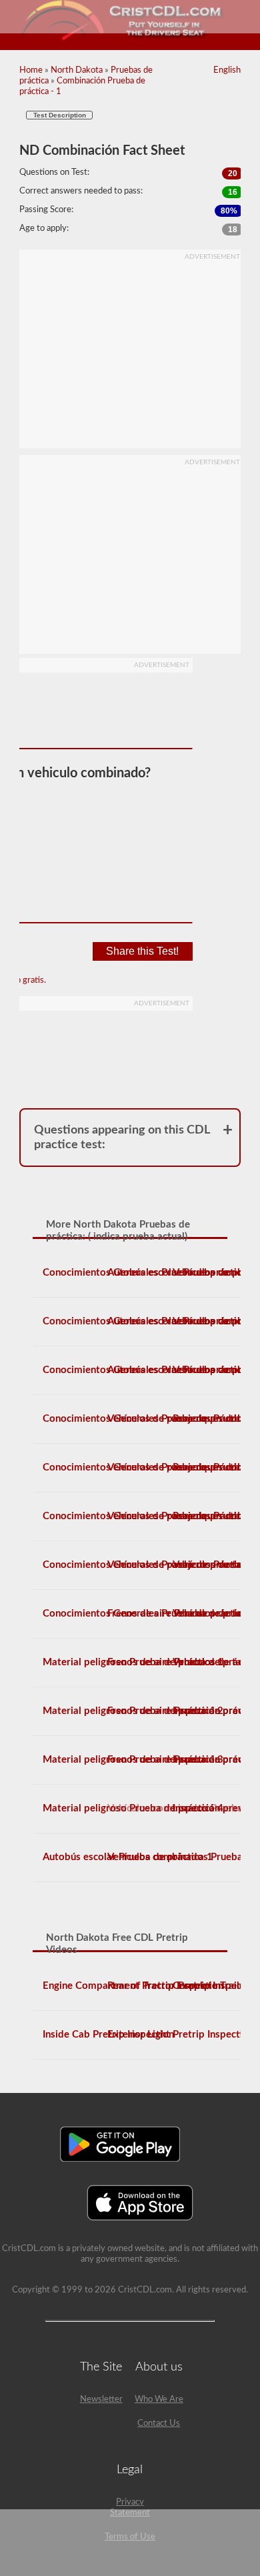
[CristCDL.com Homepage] (130, 38)
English (227, 70)
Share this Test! (142, 951)
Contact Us (159, 2424)
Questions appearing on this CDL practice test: (122, 1138)
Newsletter (101, 2400)
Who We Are (159, 2400)
